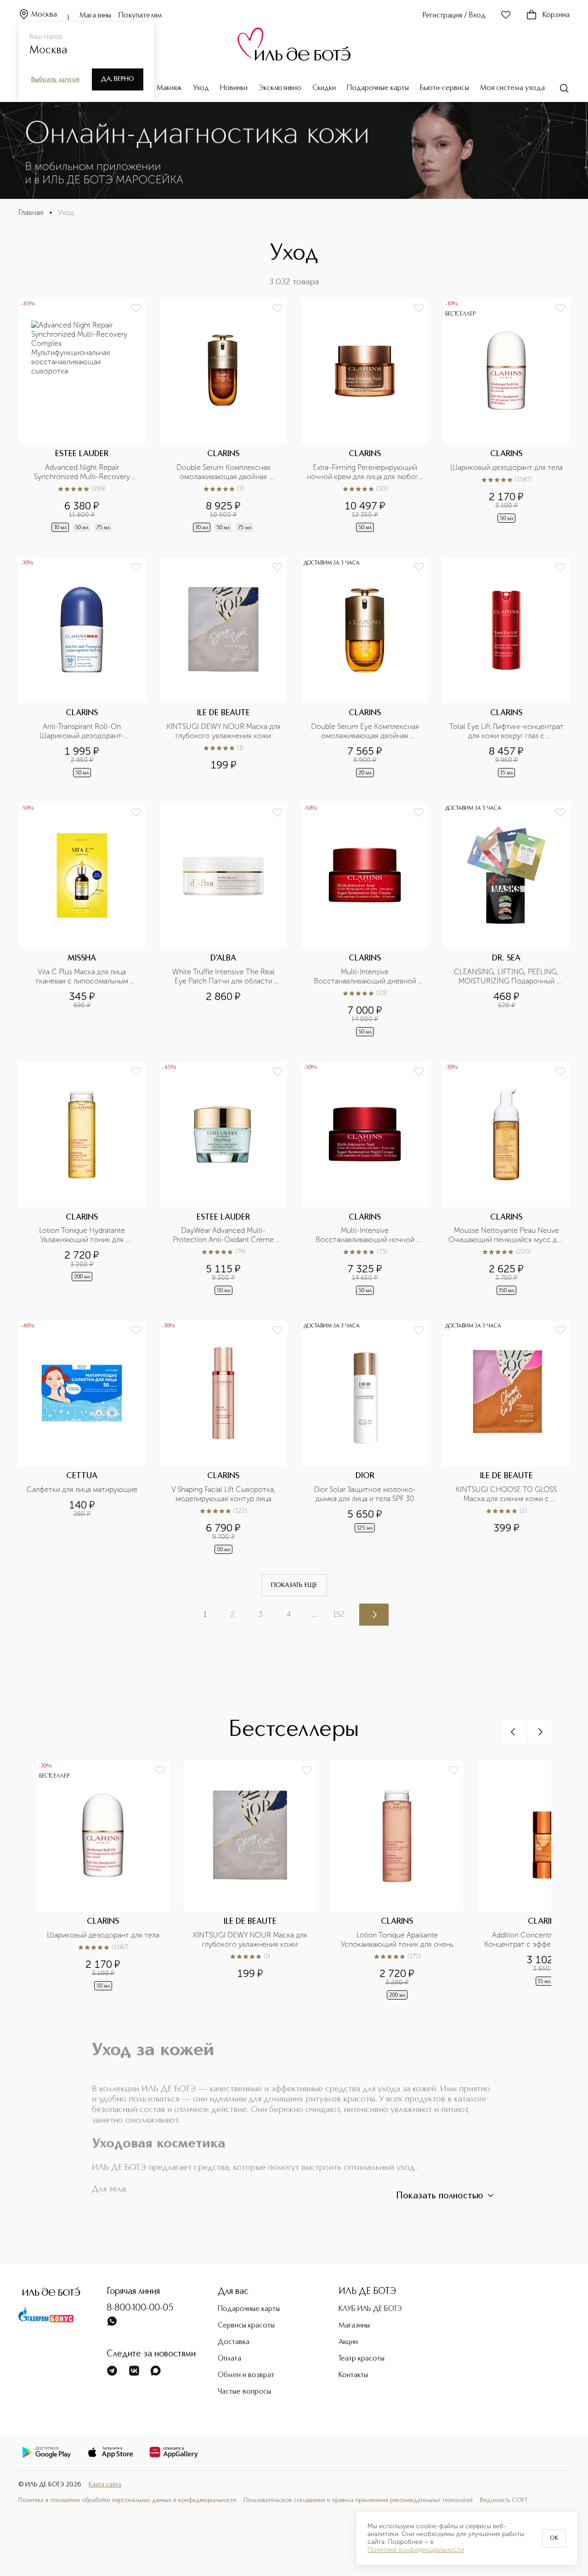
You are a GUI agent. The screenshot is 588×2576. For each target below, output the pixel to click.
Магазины (95, 16)
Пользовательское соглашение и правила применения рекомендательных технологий (358, 2500)
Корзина (556, 15)
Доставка (234, 2342)
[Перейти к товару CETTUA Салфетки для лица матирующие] (82, 1438)
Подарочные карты (378, 88)
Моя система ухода (512, 88)
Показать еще (294, 1585)
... (315, 1614)
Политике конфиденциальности (416, 2550)
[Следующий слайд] (540, 1732)
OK (554, 2538)
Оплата (229, 2359)
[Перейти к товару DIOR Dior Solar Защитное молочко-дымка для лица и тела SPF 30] (365, 1438)
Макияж (169, 88)
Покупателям (140, 16)
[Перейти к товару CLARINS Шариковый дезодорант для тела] (506, 416)
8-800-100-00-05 (140, 2308)
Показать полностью (440, 2196)
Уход (201, 88)
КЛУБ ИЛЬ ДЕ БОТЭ (370, 2309)
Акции (348, 2342)
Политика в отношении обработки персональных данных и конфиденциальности (127, 2500)
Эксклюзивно (280, 88)
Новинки (234, 88)
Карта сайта (105, 2485)
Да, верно (118, 79)
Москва (44, 15)
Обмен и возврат (246, 2375)
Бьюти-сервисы (444, 88)
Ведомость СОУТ (504, 2500)
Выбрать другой (55, 79)
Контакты (353, 2375)
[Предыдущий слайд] (513, 1732)
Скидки (324, 88)
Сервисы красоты (246, 2326)
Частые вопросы (244, 2392)
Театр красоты (362, 2359)
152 (339, 1614)
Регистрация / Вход (454, 16)
